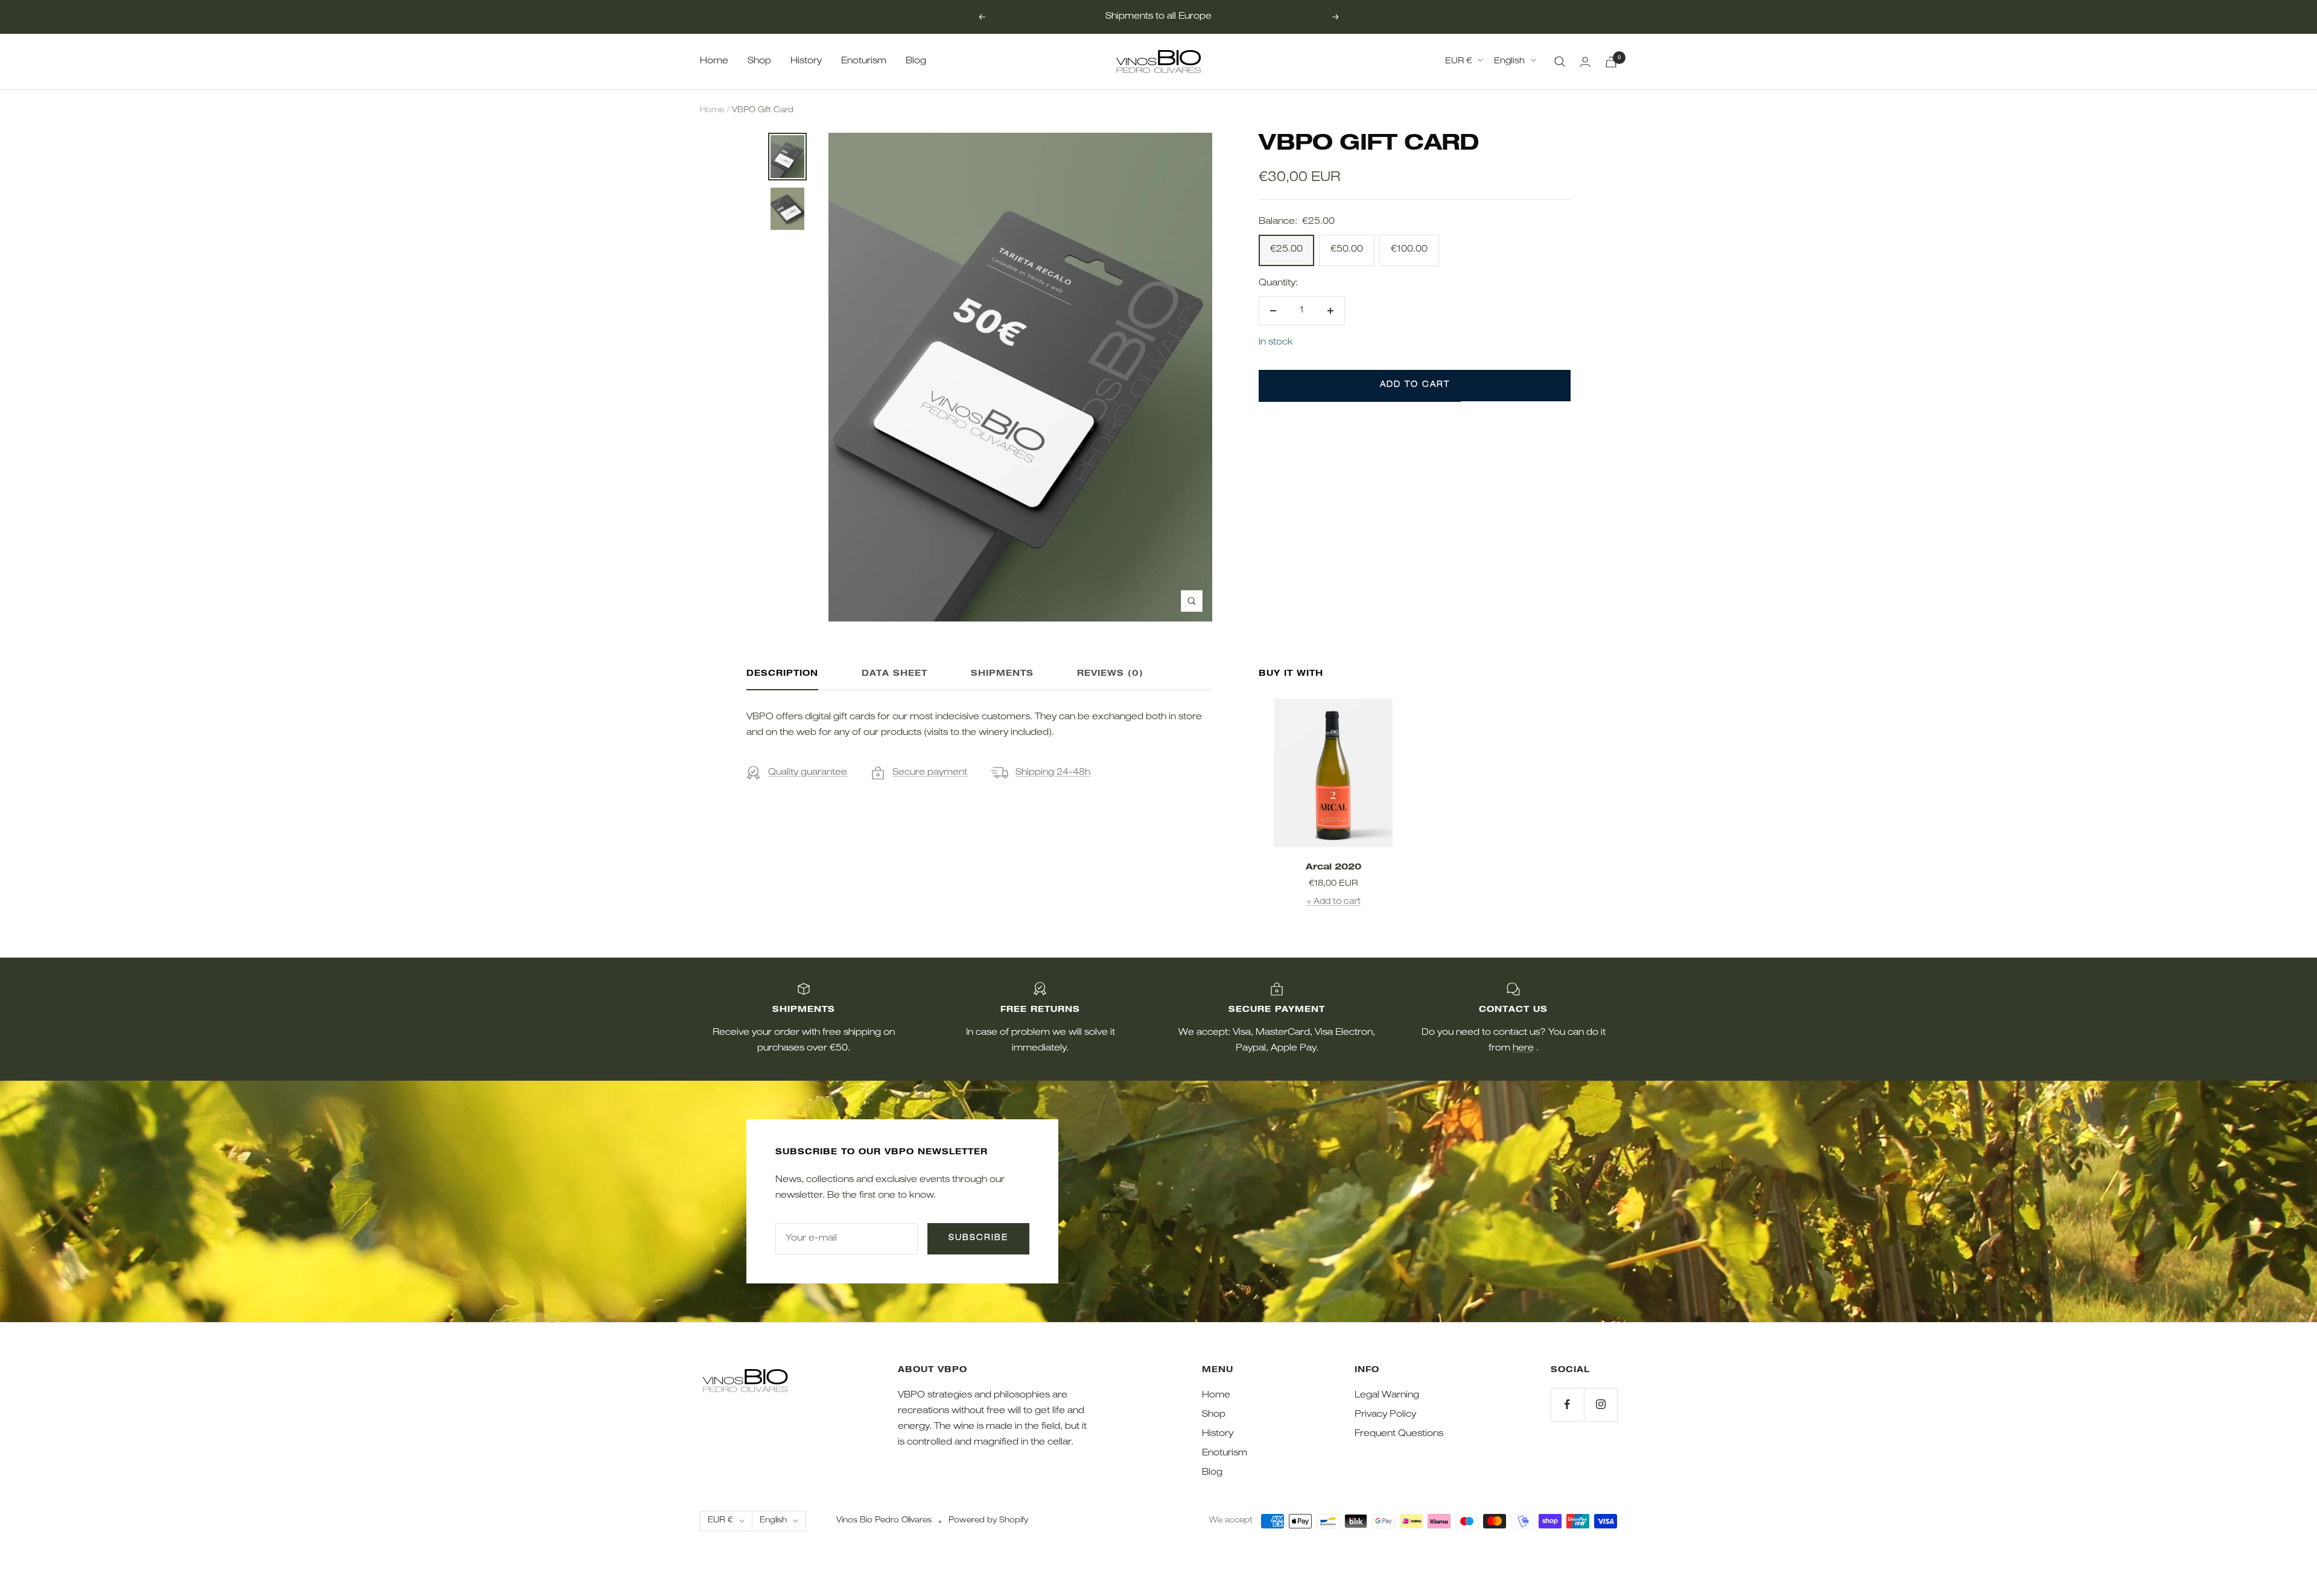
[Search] (1560, 62)
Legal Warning (1387, 1395)
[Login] (1585, 62)
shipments (1002, 674)
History (806, 61)
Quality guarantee (808, 773)
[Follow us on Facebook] (1567, 1404)
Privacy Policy (1385, 1415)
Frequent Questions (1399, 1434)
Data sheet (895, 674)
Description (782, 674)
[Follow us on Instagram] (1600, 1404)
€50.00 (1347, 250)
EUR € (1458, 62)
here (1523, 1048)
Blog (916, 61)
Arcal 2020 (1333, 868)
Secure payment (930, 773)
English (1509, 62)
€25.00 (1286, 250)
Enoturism (864, 61)
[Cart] (1611, 62)
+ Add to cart (1333, 902)
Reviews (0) (1110, 674)
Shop (759, 61)
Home (714, 61)
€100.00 (1409, 250)
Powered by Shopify (988, 1521)
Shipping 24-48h (1053, 773)
